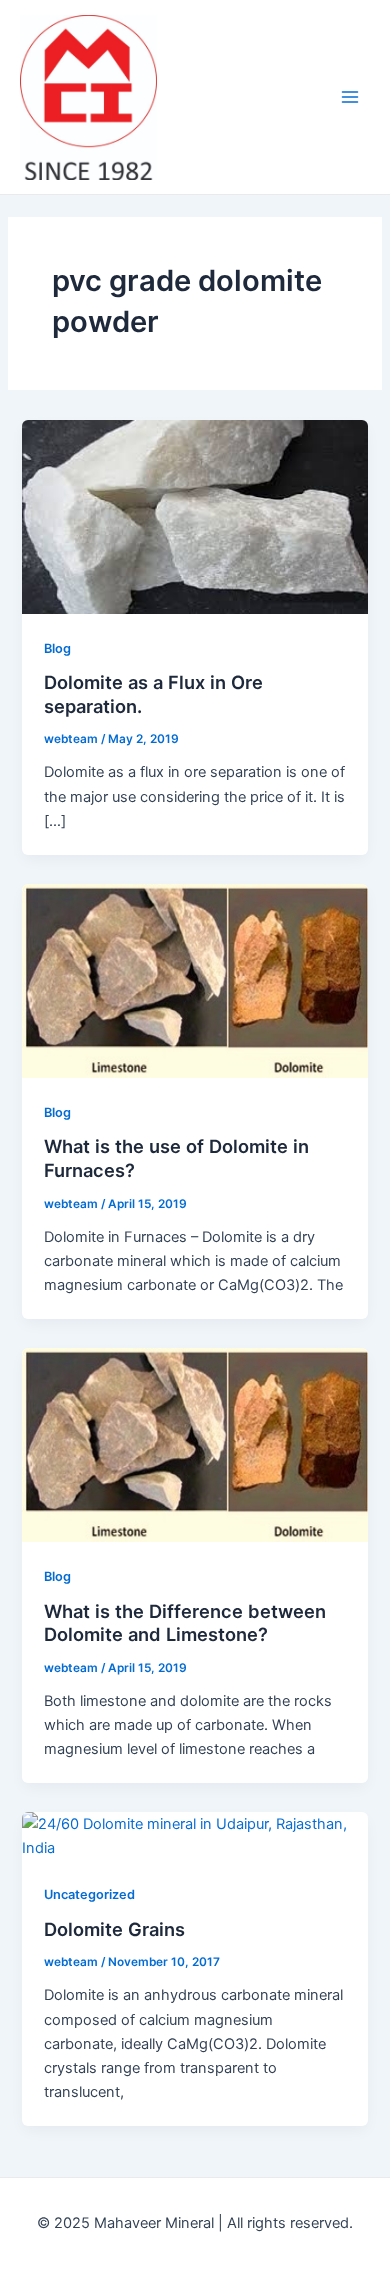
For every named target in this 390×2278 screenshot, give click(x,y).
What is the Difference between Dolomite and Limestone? (185, 1623)
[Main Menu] (350, 97)
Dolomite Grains (114, 1929)
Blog (57, 648)
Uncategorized (89, 1894)
